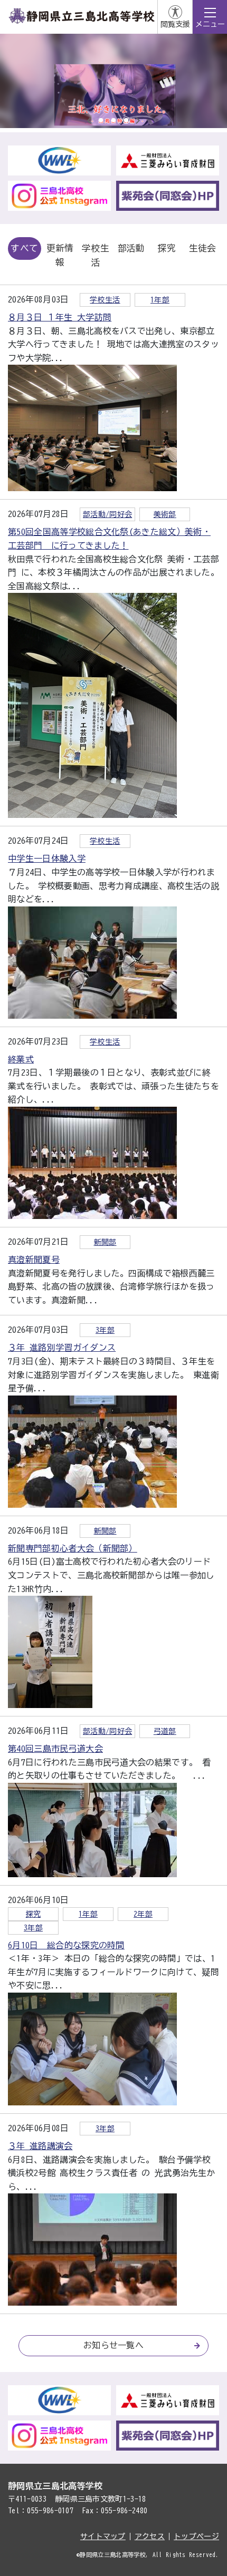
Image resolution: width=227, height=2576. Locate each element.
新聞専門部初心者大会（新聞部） (73, 1548)
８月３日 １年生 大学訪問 (60, 317)
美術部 (165, 514)
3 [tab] (126, 120)
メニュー (210, 24)
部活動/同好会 (107, 514)
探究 (167, 248)
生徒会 (203, 248)
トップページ (196, 2536)
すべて (24, 248)
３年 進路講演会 (40, 2146)
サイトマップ (103, 2536)
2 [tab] (113, 120)
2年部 (143, 1914)
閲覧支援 (175, 24)
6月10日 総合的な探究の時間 (66, 1945)
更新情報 (60, 255)
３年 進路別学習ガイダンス (62, 1348)
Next (138, 120)
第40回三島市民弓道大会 (55, 1749)
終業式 (21, 1059)
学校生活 (96, 255)
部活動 (131, 248)
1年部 (160, 300)
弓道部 (165, 1731)
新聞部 (105, 1242)
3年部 (105, 1330)
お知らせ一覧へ (113, 2345)
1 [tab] (101, 120)
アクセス (150, 2536)
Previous (89, 120)
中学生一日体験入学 (47, 858)
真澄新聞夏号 (34, 1260)
